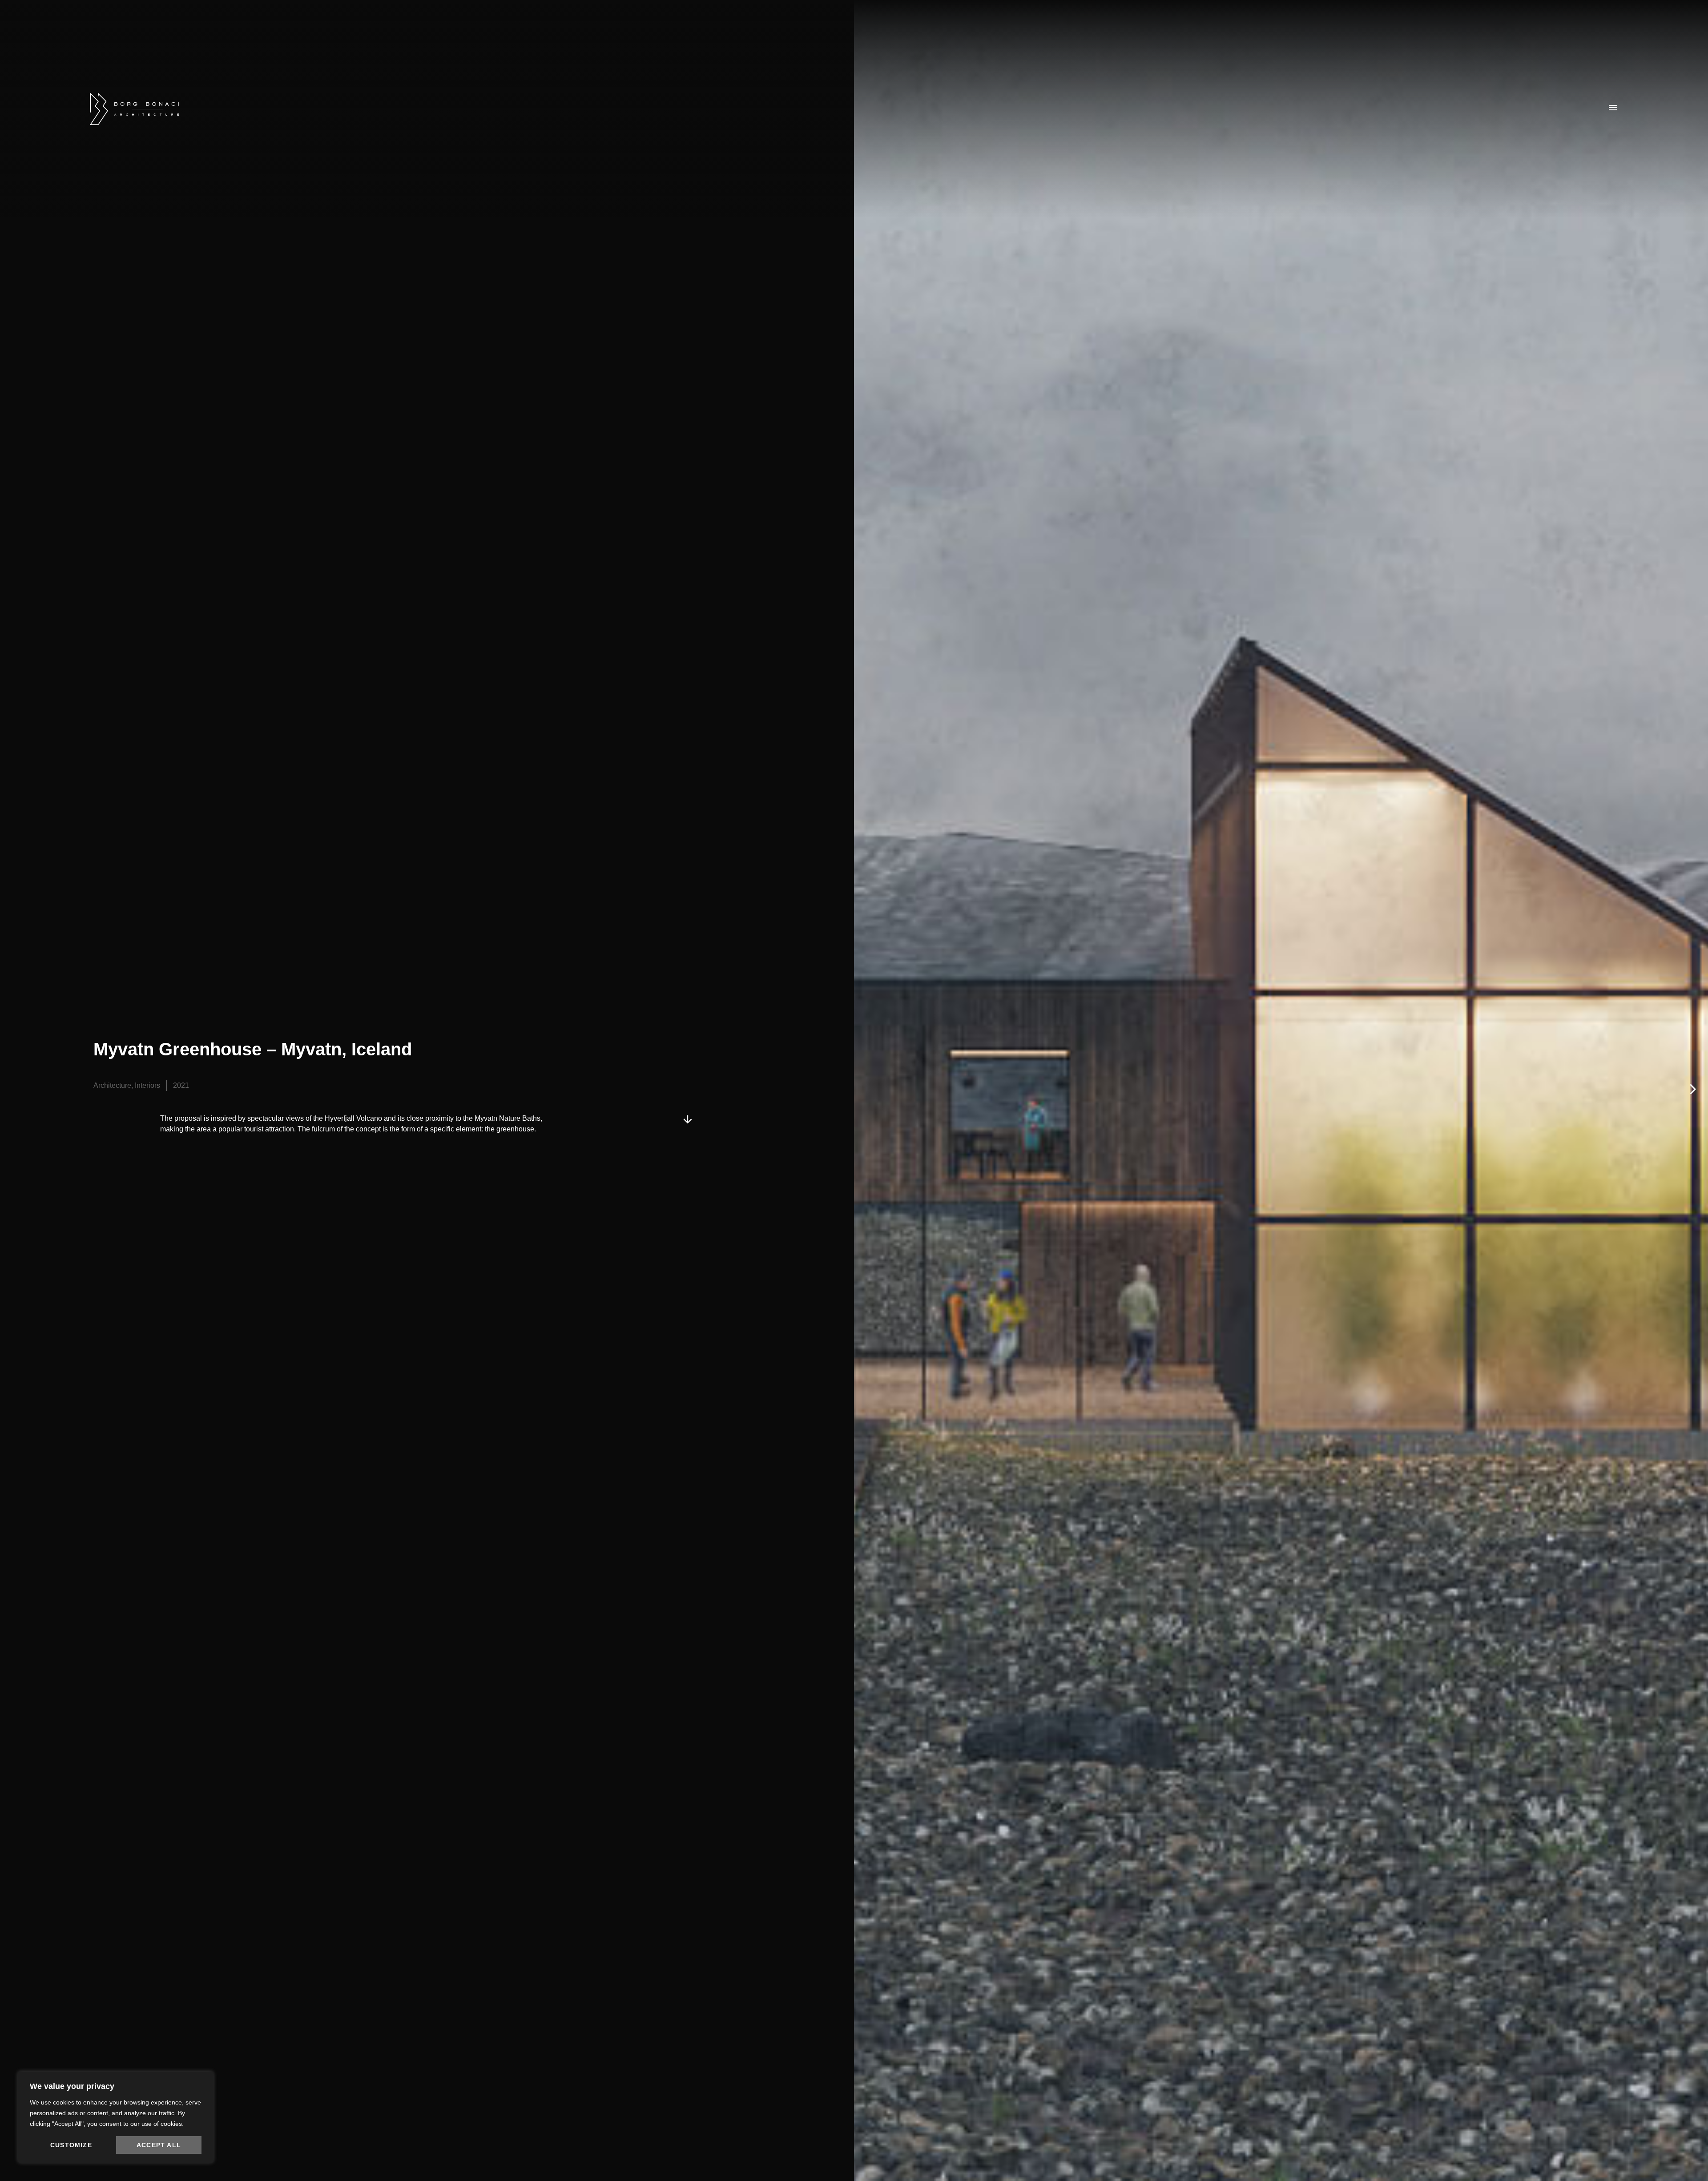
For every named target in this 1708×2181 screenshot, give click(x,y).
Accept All (159, 2145)
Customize (71, 2145)
